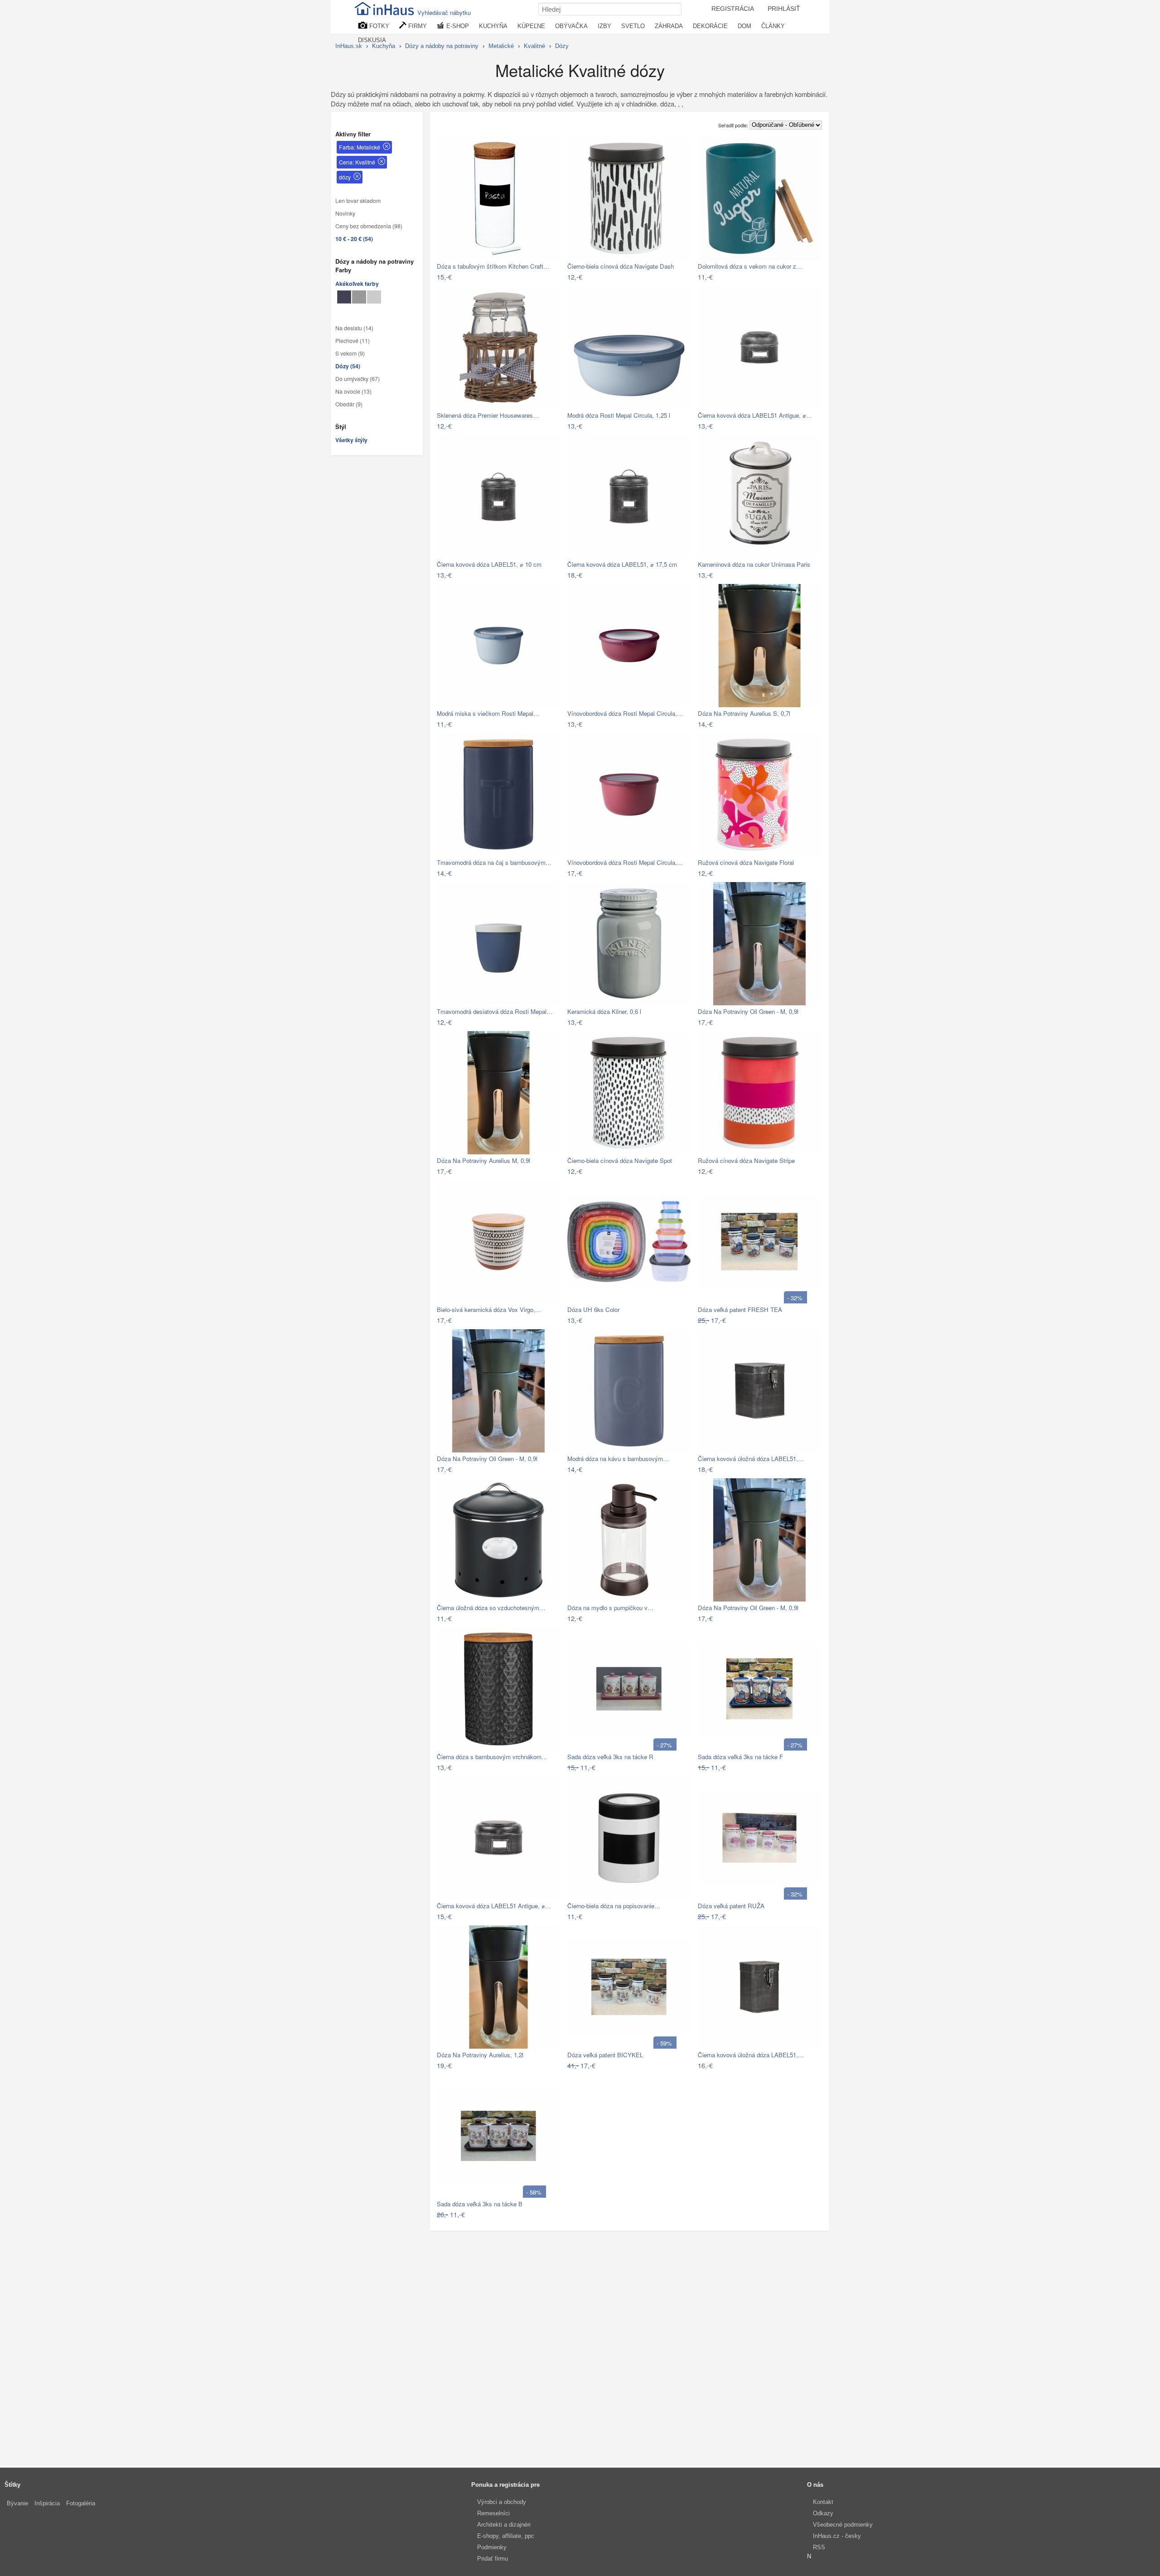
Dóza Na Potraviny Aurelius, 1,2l (480, 2055)
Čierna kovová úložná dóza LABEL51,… (751, 1459)
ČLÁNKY (773, 26)
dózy (345, 177)
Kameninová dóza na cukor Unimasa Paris (754, 564)
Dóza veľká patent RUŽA (731, 1906)
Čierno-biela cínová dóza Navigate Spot (620, 1160)
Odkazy (823, 2513)
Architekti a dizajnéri (504, 2525)
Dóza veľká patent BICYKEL (605, 2055)
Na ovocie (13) (353, 391)
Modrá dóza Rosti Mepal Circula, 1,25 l (619, 415)
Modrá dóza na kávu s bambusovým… (618, 1459)
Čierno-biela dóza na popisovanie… (614, 1906)
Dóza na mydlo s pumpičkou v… (610, 1608)
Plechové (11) (353, 341)
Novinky (345, 213)
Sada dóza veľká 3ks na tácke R (610, 1757)
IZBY (604, 26)
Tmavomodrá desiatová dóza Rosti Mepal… (495, 1011)
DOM (744, 26)
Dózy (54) (348, 366)
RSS (819, 2547)
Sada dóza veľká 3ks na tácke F (740, 1757)
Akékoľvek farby (357, 284)
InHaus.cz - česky (837, 2536)
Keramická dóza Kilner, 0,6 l (604, 1011)
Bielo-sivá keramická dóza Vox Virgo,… (489, 1310)
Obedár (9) (349, 404)
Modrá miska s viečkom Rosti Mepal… (488, 713)
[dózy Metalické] (344, 297)
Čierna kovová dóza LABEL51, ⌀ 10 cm (489, 564)
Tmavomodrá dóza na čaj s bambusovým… (494, 862)
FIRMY (417, 26)
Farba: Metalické (360, 147)
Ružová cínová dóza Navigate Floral (746, 862)
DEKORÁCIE (710, 26)
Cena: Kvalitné (357, 162)
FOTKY (378, 26)
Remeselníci (493, 2513)
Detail (548, 277)
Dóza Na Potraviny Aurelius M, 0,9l (483, 1160)
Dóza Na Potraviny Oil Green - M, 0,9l (748, 1011)
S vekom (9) (350, 353)
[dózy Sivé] (359, 297)
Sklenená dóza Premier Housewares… (488, 415)
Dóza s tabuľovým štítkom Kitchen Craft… (493, 266)
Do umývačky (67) (358, 379)
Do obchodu (515, 277)
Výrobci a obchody (502, 2502)
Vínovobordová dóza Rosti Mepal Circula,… (625, 713)
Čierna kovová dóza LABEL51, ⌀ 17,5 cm (622, 564)
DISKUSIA (372, 40)
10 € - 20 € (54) (354, 239)
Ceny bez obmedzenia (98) (369, 226)
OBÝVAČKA (571, 26)
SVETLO (633, 26)
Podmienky (492, 2547)
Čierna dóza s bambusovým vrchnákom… (492, 1757)
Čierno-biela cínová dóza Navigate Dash (621, 266)
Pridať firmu (493, 2559)
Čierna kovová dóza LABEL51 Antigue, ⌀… (755, 415)
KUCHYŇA (493, 26)
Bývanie (17, 2503)
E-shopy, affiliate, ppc (506, 2536)
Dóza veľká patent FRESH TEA (740, 1310)
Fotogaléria (81, 2503)
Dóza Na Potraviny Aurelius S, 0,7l (744, 713)
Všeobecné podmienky (843, 2525)
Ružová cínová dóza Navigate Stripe (746, 1160)
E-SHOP (457, 26)
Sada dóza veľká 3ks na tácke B (480, 2204)
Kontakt (823, 2502)
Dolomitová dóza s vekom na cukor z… (750, 266)
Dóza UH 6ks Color (593, 1310)
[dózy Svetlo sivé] (374, 297)
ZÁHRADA (669, 26)
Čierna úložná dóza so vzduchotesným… (491, 1608)
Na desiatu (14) (354, 328)
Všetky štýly (351, 440)
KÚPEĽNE (531, 26)
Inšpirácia (47, 2503)
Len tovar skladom (358, 201)
